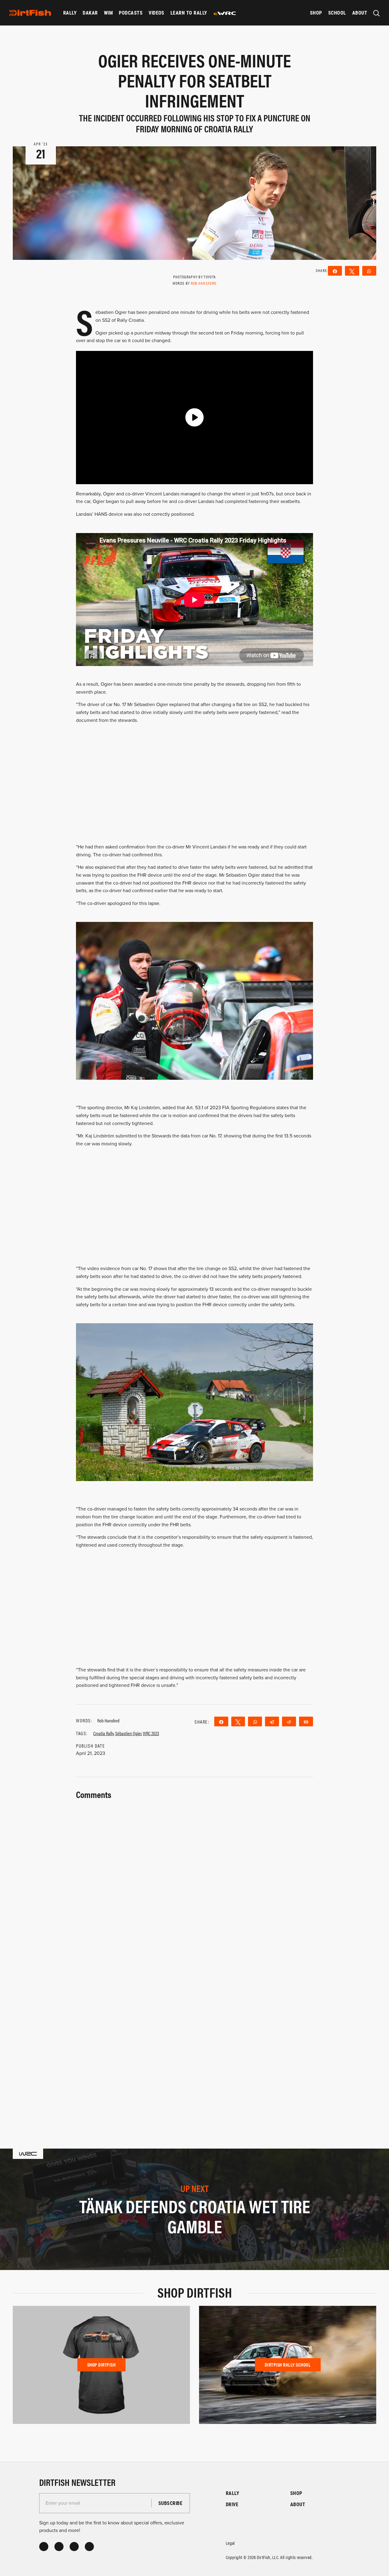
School (337, 13)
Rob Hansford (204, 283)
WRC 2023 (151, 1733)
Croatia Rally (103, 1733)
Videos (157, 13)
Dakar (90, 13)
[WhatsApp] (255, 1721)
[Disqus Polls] (194, 1878)
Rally (70, 13)
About (360, 13)
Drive (232, 2504)
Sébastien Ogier (128, 1733)
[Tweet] (238, 1721)
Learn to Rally (189, 13)
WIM (108, 13)
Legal (230, 2543)
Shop (316, 13)
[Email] (306, 1721)
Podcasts (131, 13)
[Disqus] (194, 2037)
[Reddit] (289, 1721)
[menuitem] (70, 13)
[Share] (221, 1721)
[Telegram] (272, 1721)
